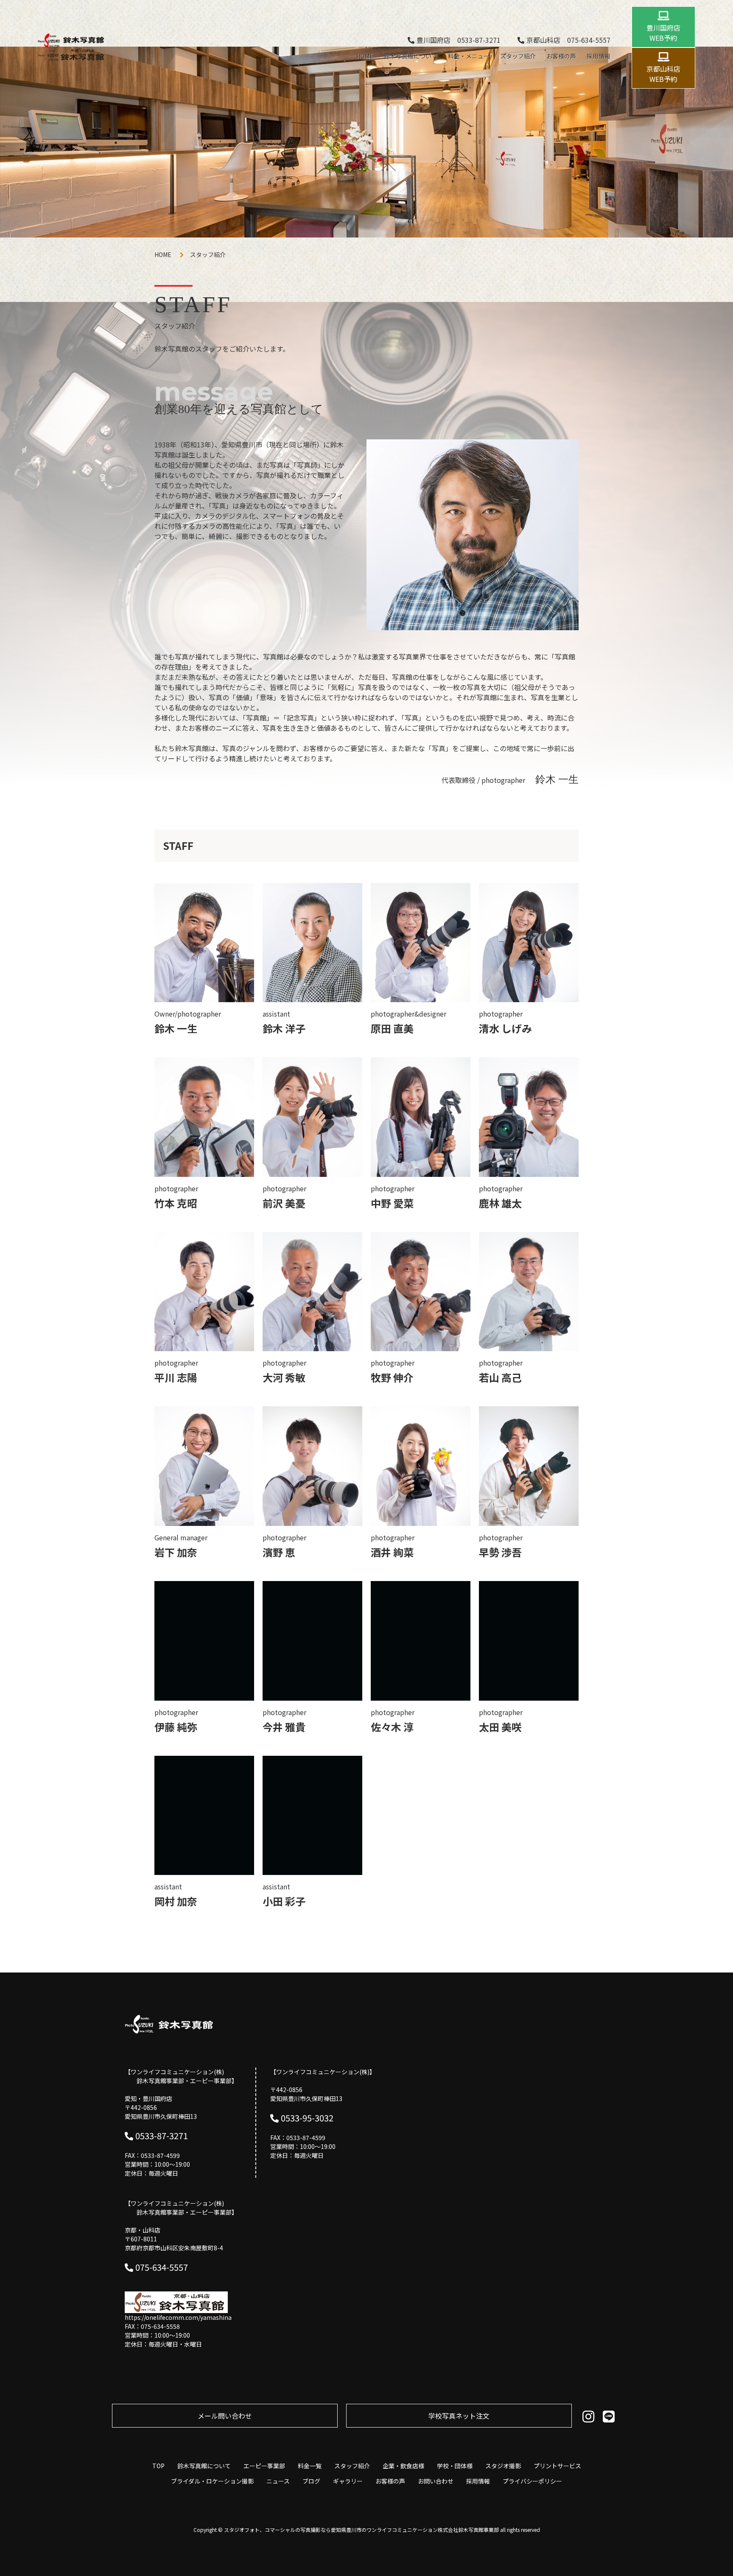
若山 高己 (500, 1377)
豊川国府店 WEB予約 (663, 33)
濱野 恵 (279, 1552)
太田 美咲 (500, 1727)
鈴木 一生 (176, 1028)
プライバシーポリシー (532, 2481)
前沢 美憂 (284, 1203)
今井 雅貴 (284, 1727)
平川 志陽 (176, 1377)
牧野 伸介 (392, 1377)
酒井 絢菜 (392, 1552)
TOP (158, 2466)
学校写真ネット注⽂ (459, 2416)
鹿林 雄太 (500, 1203)
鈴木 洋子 (284, 1028)
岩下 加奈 (176, 1552)
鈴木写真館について (411, 56)
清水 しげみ (505, 1028)
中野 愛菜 (392, 1203)
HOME (365, 56)
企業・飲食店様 (403, 2466)
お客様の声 (561, 56)
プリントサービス (557, 2466)
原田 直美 (392, 1028)
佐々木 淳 (392, 1727)
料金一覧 (310, 2466)
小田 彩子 (284, 1901)
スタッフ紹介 (518, 56)
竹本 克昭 (176, 1203)
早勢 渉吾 (500, 1552)
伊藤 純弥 (176, 1727)
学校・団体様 (455, 2466)
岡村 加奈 (176, 1901)
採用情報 (599, 56)
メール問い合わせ (225, 2416)
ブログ (311, 2481)
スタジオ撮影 (503, 2466)
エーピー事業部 (264, 2466)
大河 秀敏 (284, 1377)
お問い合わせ (436, 2481)
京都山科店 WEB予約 (663, 74)
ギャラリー (348, 2481)
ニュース (278, 2481)
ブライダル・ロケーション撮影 (212, 2481)
